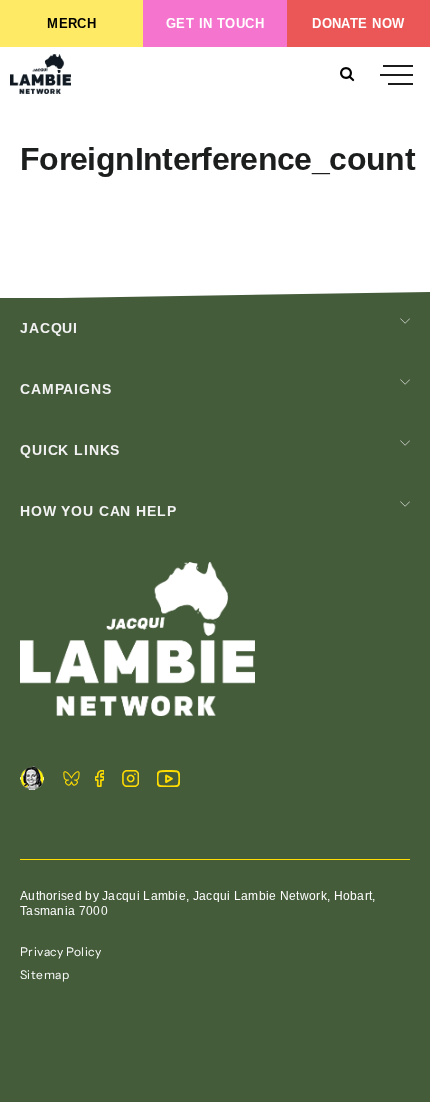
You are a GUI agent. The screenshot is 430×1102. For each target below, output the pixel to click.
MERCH (71, 23)
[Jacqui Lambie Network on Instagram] (130, 781)
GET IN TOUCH (215, 23)
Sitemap (44, 974)
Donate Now (358, 23)
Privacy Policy (60, 951)
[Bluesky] (71, 781)
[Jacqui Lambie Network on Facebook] (99, 781)
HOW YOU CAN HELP (98, 511)
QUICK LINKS (70, 450)
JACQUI (49, 328)
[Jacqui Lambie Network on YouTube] (168, 781)
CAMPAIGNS (66, 389)
